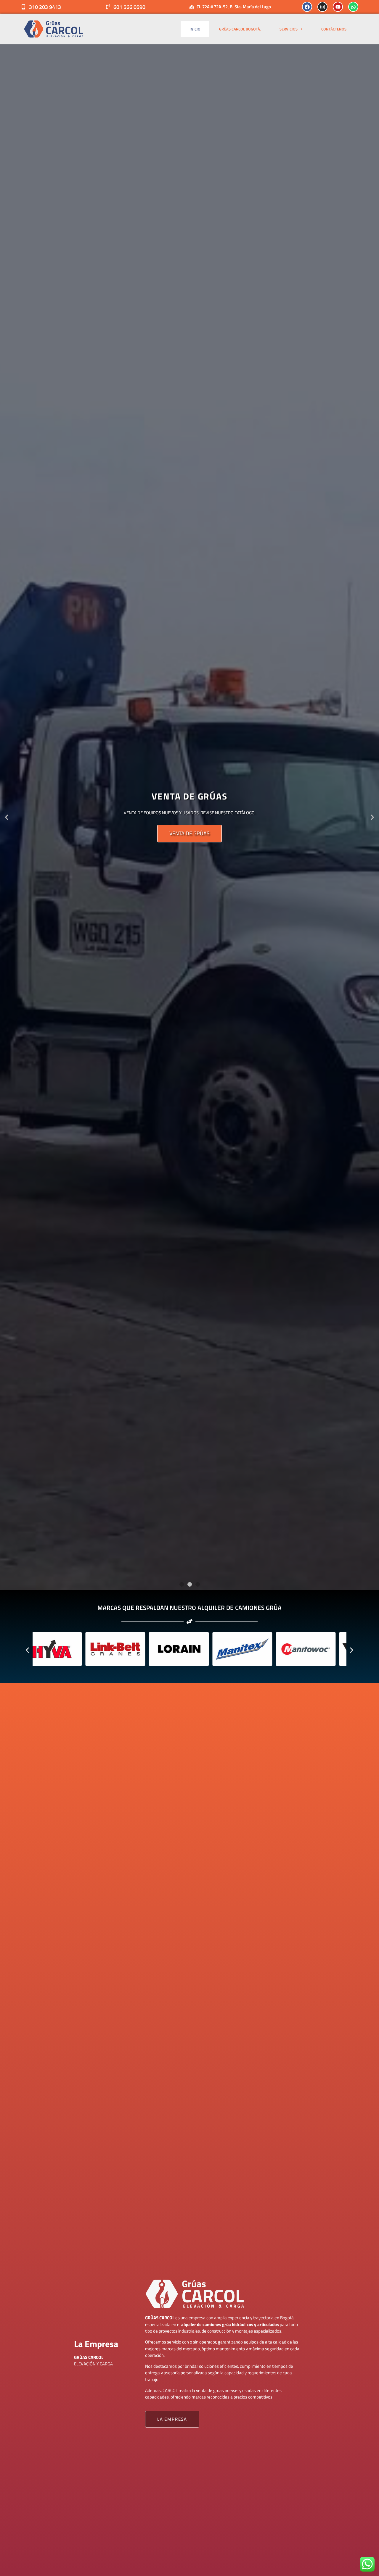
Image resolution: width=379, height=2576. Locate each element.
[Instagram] (322, 7)
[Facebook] (307, 7)
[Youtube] (338, 7)
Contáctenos (334, 29)
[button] (7, 817)
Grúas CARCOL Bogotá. (240, 29)
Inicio (195, 29)
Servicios (289, 29)
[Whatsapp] (353, 7)
